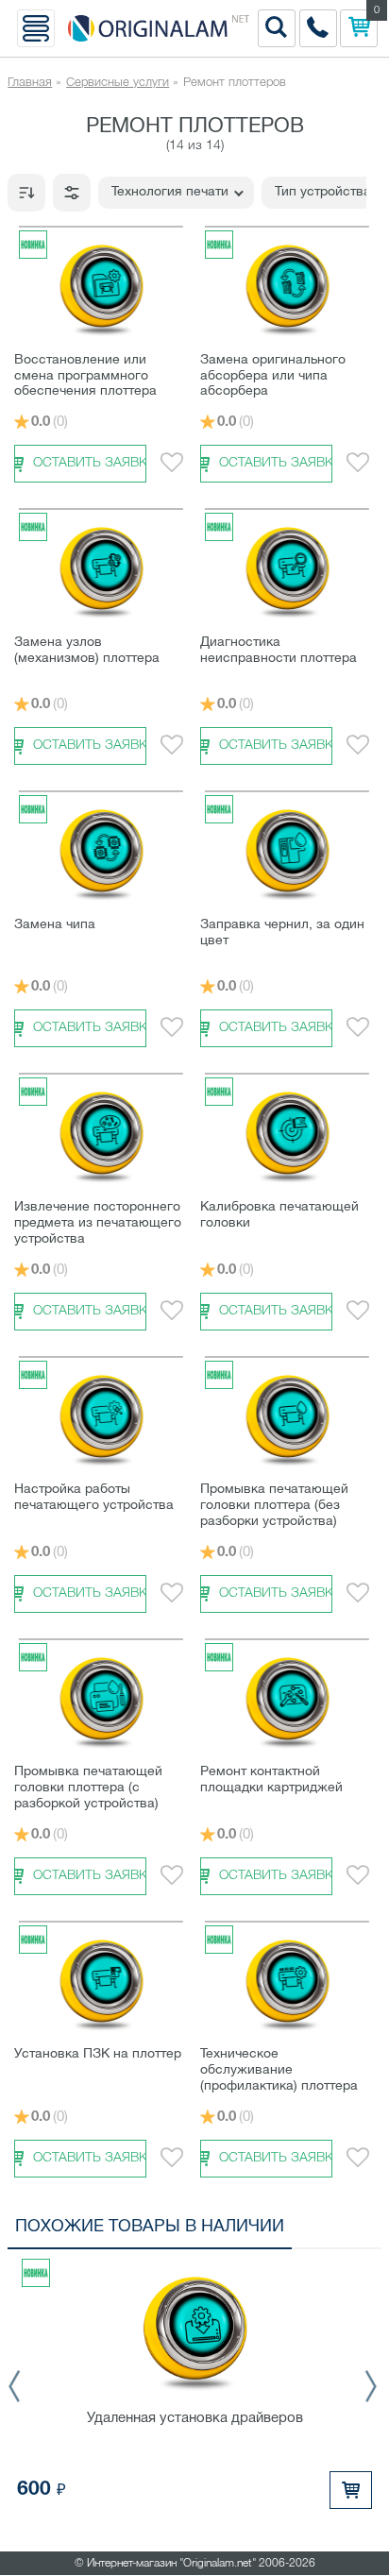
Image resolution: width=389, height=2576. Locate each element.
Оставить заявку (90, 463)
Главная (30, 83)
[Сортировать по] (26, 193)
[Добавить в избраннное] (172, 464)
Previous (19, 2386)
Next (370, 2386)
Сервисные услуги (118, 83)
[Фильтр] (72, 193)
